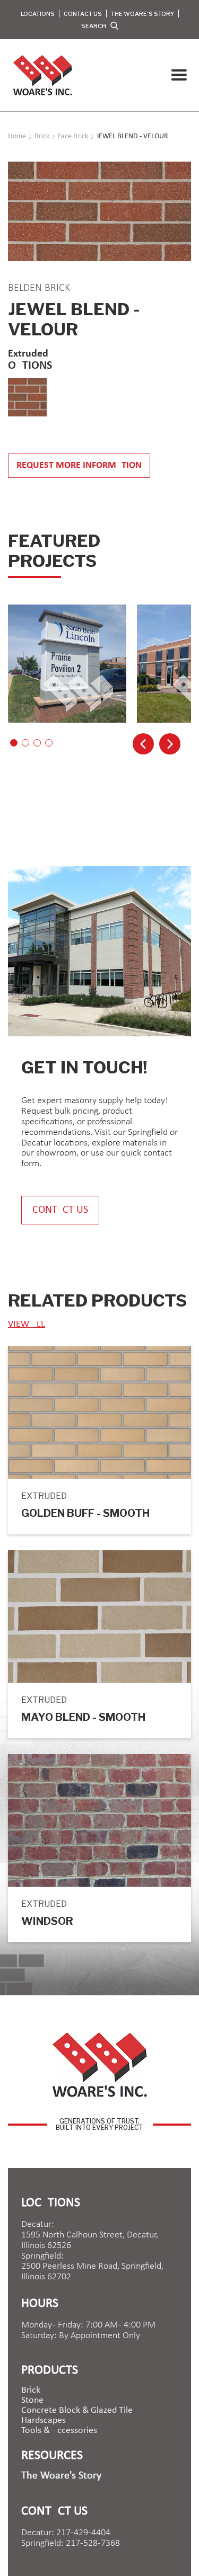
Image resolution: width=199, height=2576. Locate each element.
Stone (32, 2401)
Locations (38, 14)
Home (17, 137)
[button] (179, 75)
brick (31, 2391)
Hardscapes (44, 2421)
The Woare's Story (142, 14)
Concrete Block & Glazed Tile (77, 2411)
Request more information (79, 465)
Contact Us (83, 14)
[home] (40, 75)
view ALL (27, 1324)
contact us (60, 1210)
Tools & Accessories (59, 2431)
